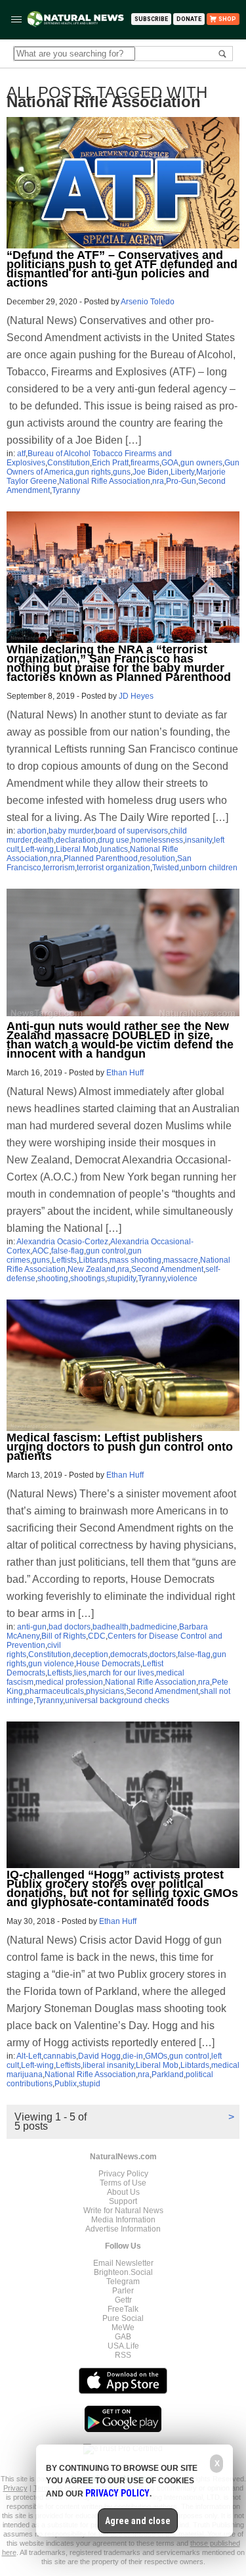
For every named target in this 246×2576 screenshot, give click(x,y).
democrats (129, 1654)
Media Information (123, 2220)
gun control (106, 1251)
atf (21, 454)
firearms (145, 463)
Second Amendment (167, 1269)
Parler (123, 2291)
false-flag (68, 1251)
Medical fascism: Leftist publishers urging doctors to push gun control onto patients (120, 1447)
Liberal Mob (77, 849)
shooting (53, 1278)
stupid (90, 2084)
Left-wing (37, 849)
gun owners (201, 463)
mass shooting (135, 1260)
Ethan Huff (125, 1073)
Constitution (69, 463)
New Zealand (92, 1269)
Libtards (93, 1260)
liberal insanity (108, 2065)
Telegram (123, 2282)
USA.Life (123, 2346)
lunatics (114, 849)
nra (158, 481)
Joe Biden (151, 472)
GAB (123, 2337)
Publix (66, 2084)
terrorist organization (113, 868)
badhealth (111, 1627)
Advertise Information (123, 2229)
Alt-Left (29, 2056)
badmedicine (154, 1627)
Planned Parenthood (101, 858)
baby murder (71, 831)
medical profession (69, 1682)
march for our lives (121, 1673)
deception (91, 1654)
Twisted (166, 868)
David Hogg (99, 2056)
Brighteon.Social (123, 2272)
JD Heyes (136, 696)
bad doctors (70, 1627)
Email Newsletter (123, 2263)
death (44, 840)
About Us (123, 2192)
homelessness (157, 840)
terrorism (59, 868)
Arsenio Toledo (148, 302)
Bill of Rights (64, 1636)
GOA (170, 463)
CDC (97, 1636)
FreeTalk (123, 2309)
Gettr (123, 2300)
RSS (123, 2355)
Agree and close (138, 2521)
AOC (41, 1251)
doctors (163, 1654)
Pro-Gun (181, 481)
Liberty (182, 472)
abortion (32, 831)
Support (123, 2201)
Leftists (64, 1260)
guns (122, 472)
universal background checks (117, 1700)
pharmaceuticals (54, 1691)
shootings (88, 1278)
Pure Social (123, 2318)
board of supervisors (132, 831)
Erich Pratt (110, 463)
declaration (76, 840)
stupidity (121, 1278)
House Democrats (108, 1664)
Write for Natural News (123, 2211)
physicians (105, 1691)
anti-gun (32, 1627)
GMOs (156, 2056)
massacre (181, 1260)
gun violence (51, 1664)
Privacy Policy (123, 2174)
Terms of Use (123, 2183)
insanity (198, 840)
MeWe (123, 2328)
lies (80, 1673)
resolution (157, 858)
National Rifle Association (105, 481)
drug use (113, 840)
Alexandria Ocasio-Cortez (62, 1242)
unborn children (209, 868)
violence (182, 1278)
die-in (133, 2056)
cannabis (60, 2056)
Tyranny (66, 490)
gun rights (93, 472)
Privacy (15, 2488)
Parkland (168, 2074)
